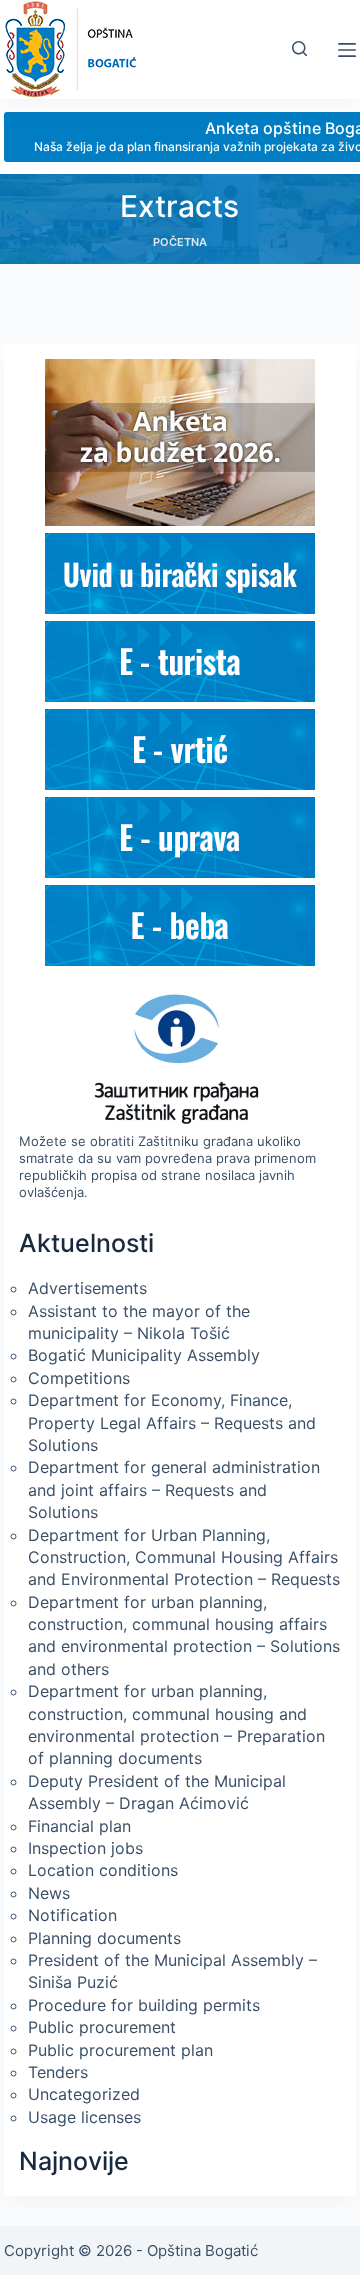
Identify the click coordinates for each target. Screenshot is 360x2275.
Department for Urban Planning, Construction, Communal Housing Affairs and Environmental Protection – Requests (184, 1557)
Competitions (79, 1378)
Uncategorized (84, 2094)
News (49, 1893)
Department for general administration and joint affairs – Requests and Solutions (174, 1489)
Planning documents (104, 1938)
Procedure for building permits (144, 2005)
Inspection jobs (85, 1848)
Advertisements (87, 1288)
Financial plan (79, 1826)
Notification (72, 1915)
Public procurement (102, 2027)
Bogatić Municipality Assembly (144, 1355)
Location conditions (103, 1870)
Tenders (58, 2072)
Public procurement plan (120, 2050)
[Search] (299, 48)
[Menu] (347, 50)
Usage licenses (84, 2117)
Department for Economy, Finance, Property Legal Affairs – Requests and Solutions (172, 1422)
